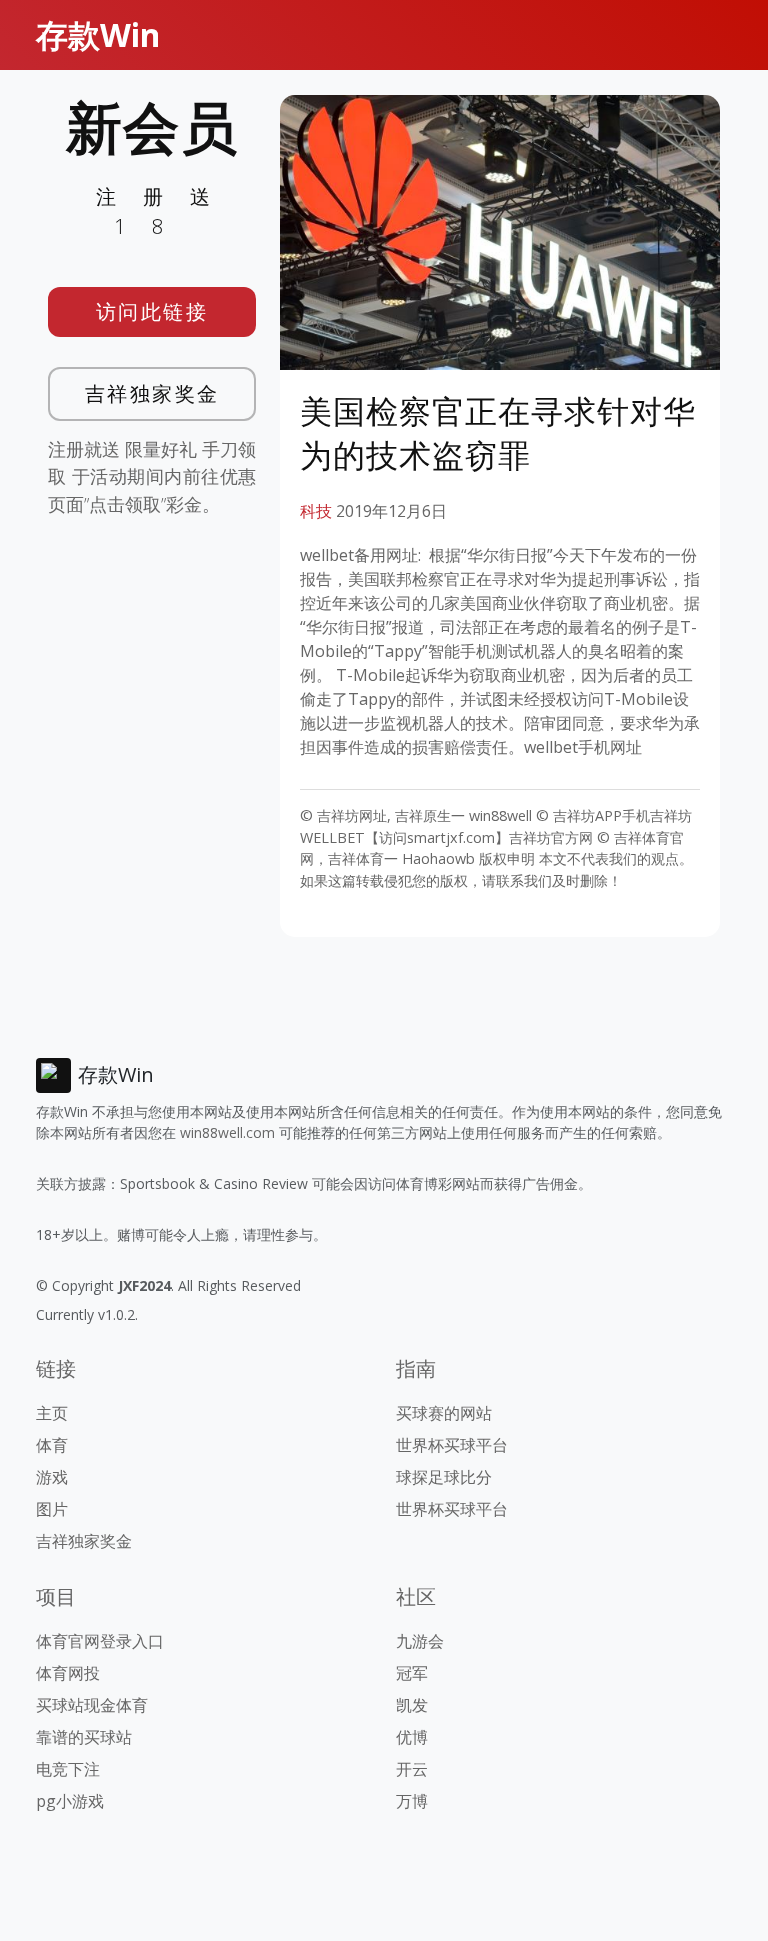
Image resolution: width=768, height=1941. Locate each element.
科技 (316, 511)
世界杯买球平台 (452, 1445)
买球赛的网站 (444, 1413)
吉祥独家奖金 (152, 393)
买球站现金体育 (92, 1705)
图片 (52, 1509)
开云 (412, 1769)
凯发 (412, 1705)
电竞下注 (68, 1769)
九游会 (420, 1641)
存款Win (98, 34)
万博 (412, 1801)
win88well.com (227, 1132)
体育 (52, 1445)
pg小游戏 (70, 1801)
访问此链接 (152, 311)
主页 (52, 1413)
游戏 (52, 1477)
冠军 (412, 1673)
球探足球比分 (444, 1477)
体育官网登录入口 (100, 1641)
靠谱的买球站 (84, 1737)
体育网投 (68, 1673)
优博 (412, 1737)
